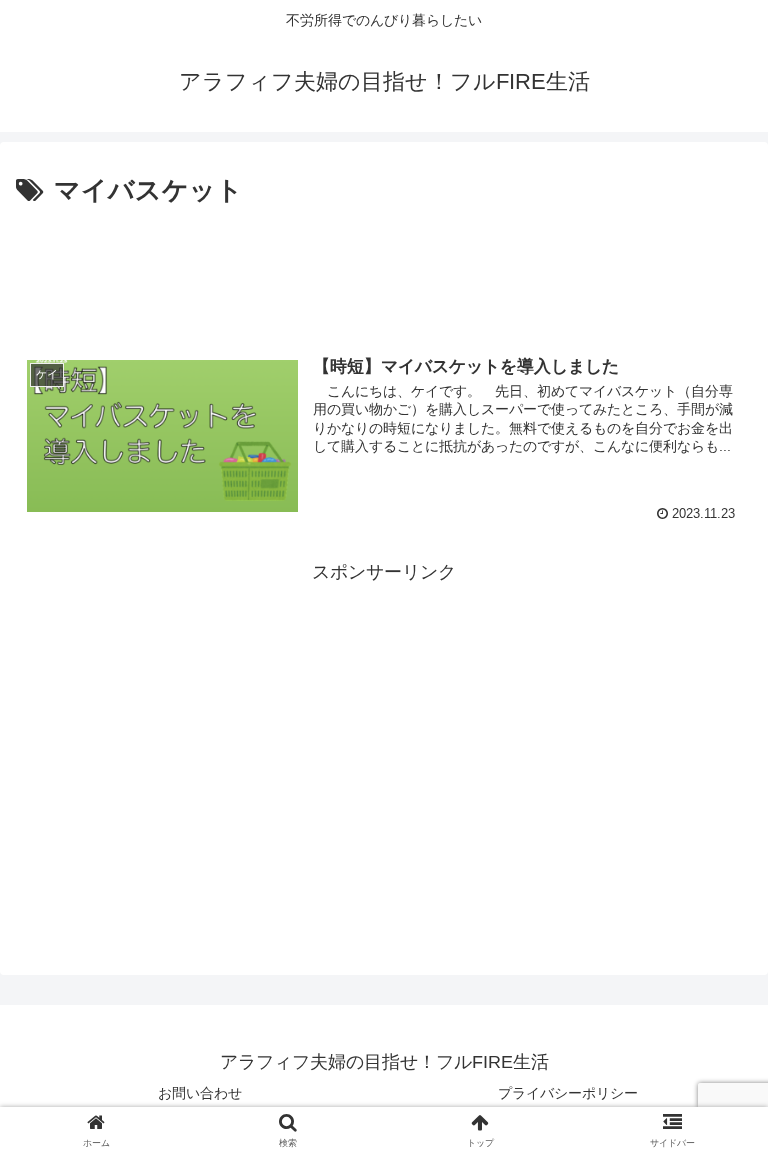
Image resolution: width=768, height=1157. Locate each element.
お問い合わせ (200, 1093)
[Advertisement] (384, 268)
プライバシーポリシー (568, 1093)
